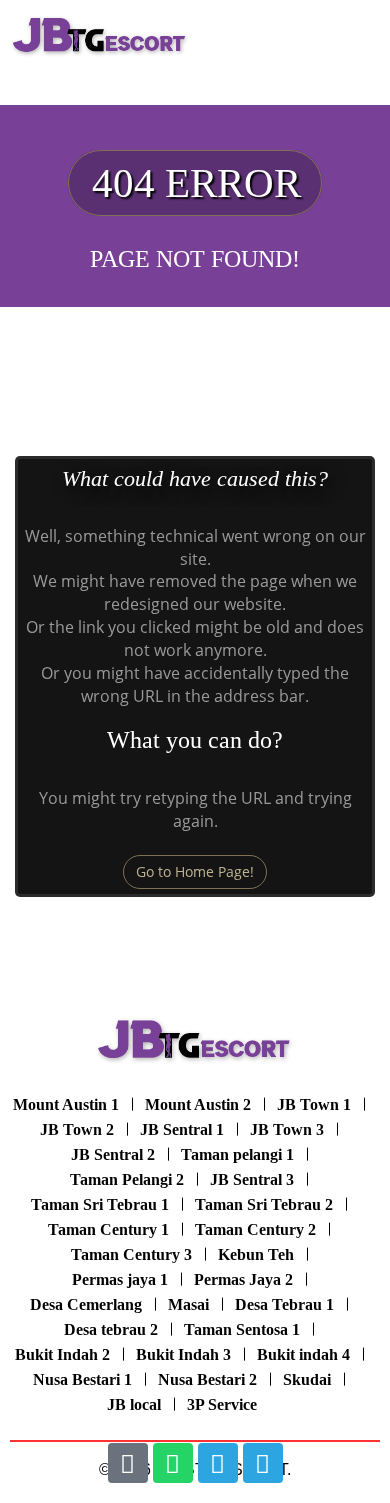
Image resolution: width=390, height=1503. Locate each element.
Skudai (307, 1379)
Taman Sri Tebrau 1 (100, 1204)
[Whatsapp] (173, 1463)
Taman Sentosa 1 (242, 1329)
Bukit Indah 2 (62, 1354)
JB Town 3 (287, 1129)
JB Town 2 (77, 1129)
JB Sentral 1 (182, 1129)
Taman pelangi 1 (237, 1154)
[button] (359, 36)
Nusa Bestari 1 (82, 1379)
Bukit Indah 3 (183, 1354)
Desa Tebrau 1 (284, 1304)
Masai (188, 1304)
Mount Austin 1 (66, 1104)
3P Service (222, 1404)
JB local (134, 1404)
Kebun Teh (256, 1254)
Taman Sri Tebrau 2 (264, 1204)
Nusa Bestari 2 (207, 1379)
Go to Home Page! (195, 871)
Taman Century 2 (255, 1229)
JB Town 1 (314, 1104)
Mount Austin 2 (198, 1104)
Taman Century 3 (131, 1254)
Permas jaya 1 (120, 1279)
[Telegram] (218, 1463)
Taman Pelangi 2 (127, 1179)
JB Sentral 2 (113, 1154)
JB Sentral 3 (252, 1179)
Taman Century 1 (108, 1229)
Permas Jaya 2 (243, 1279)
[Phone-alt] (128, 1463)
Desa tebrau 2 (111, 1329)
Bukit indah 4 (303, 1354)
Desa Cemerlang (86, 1304)
